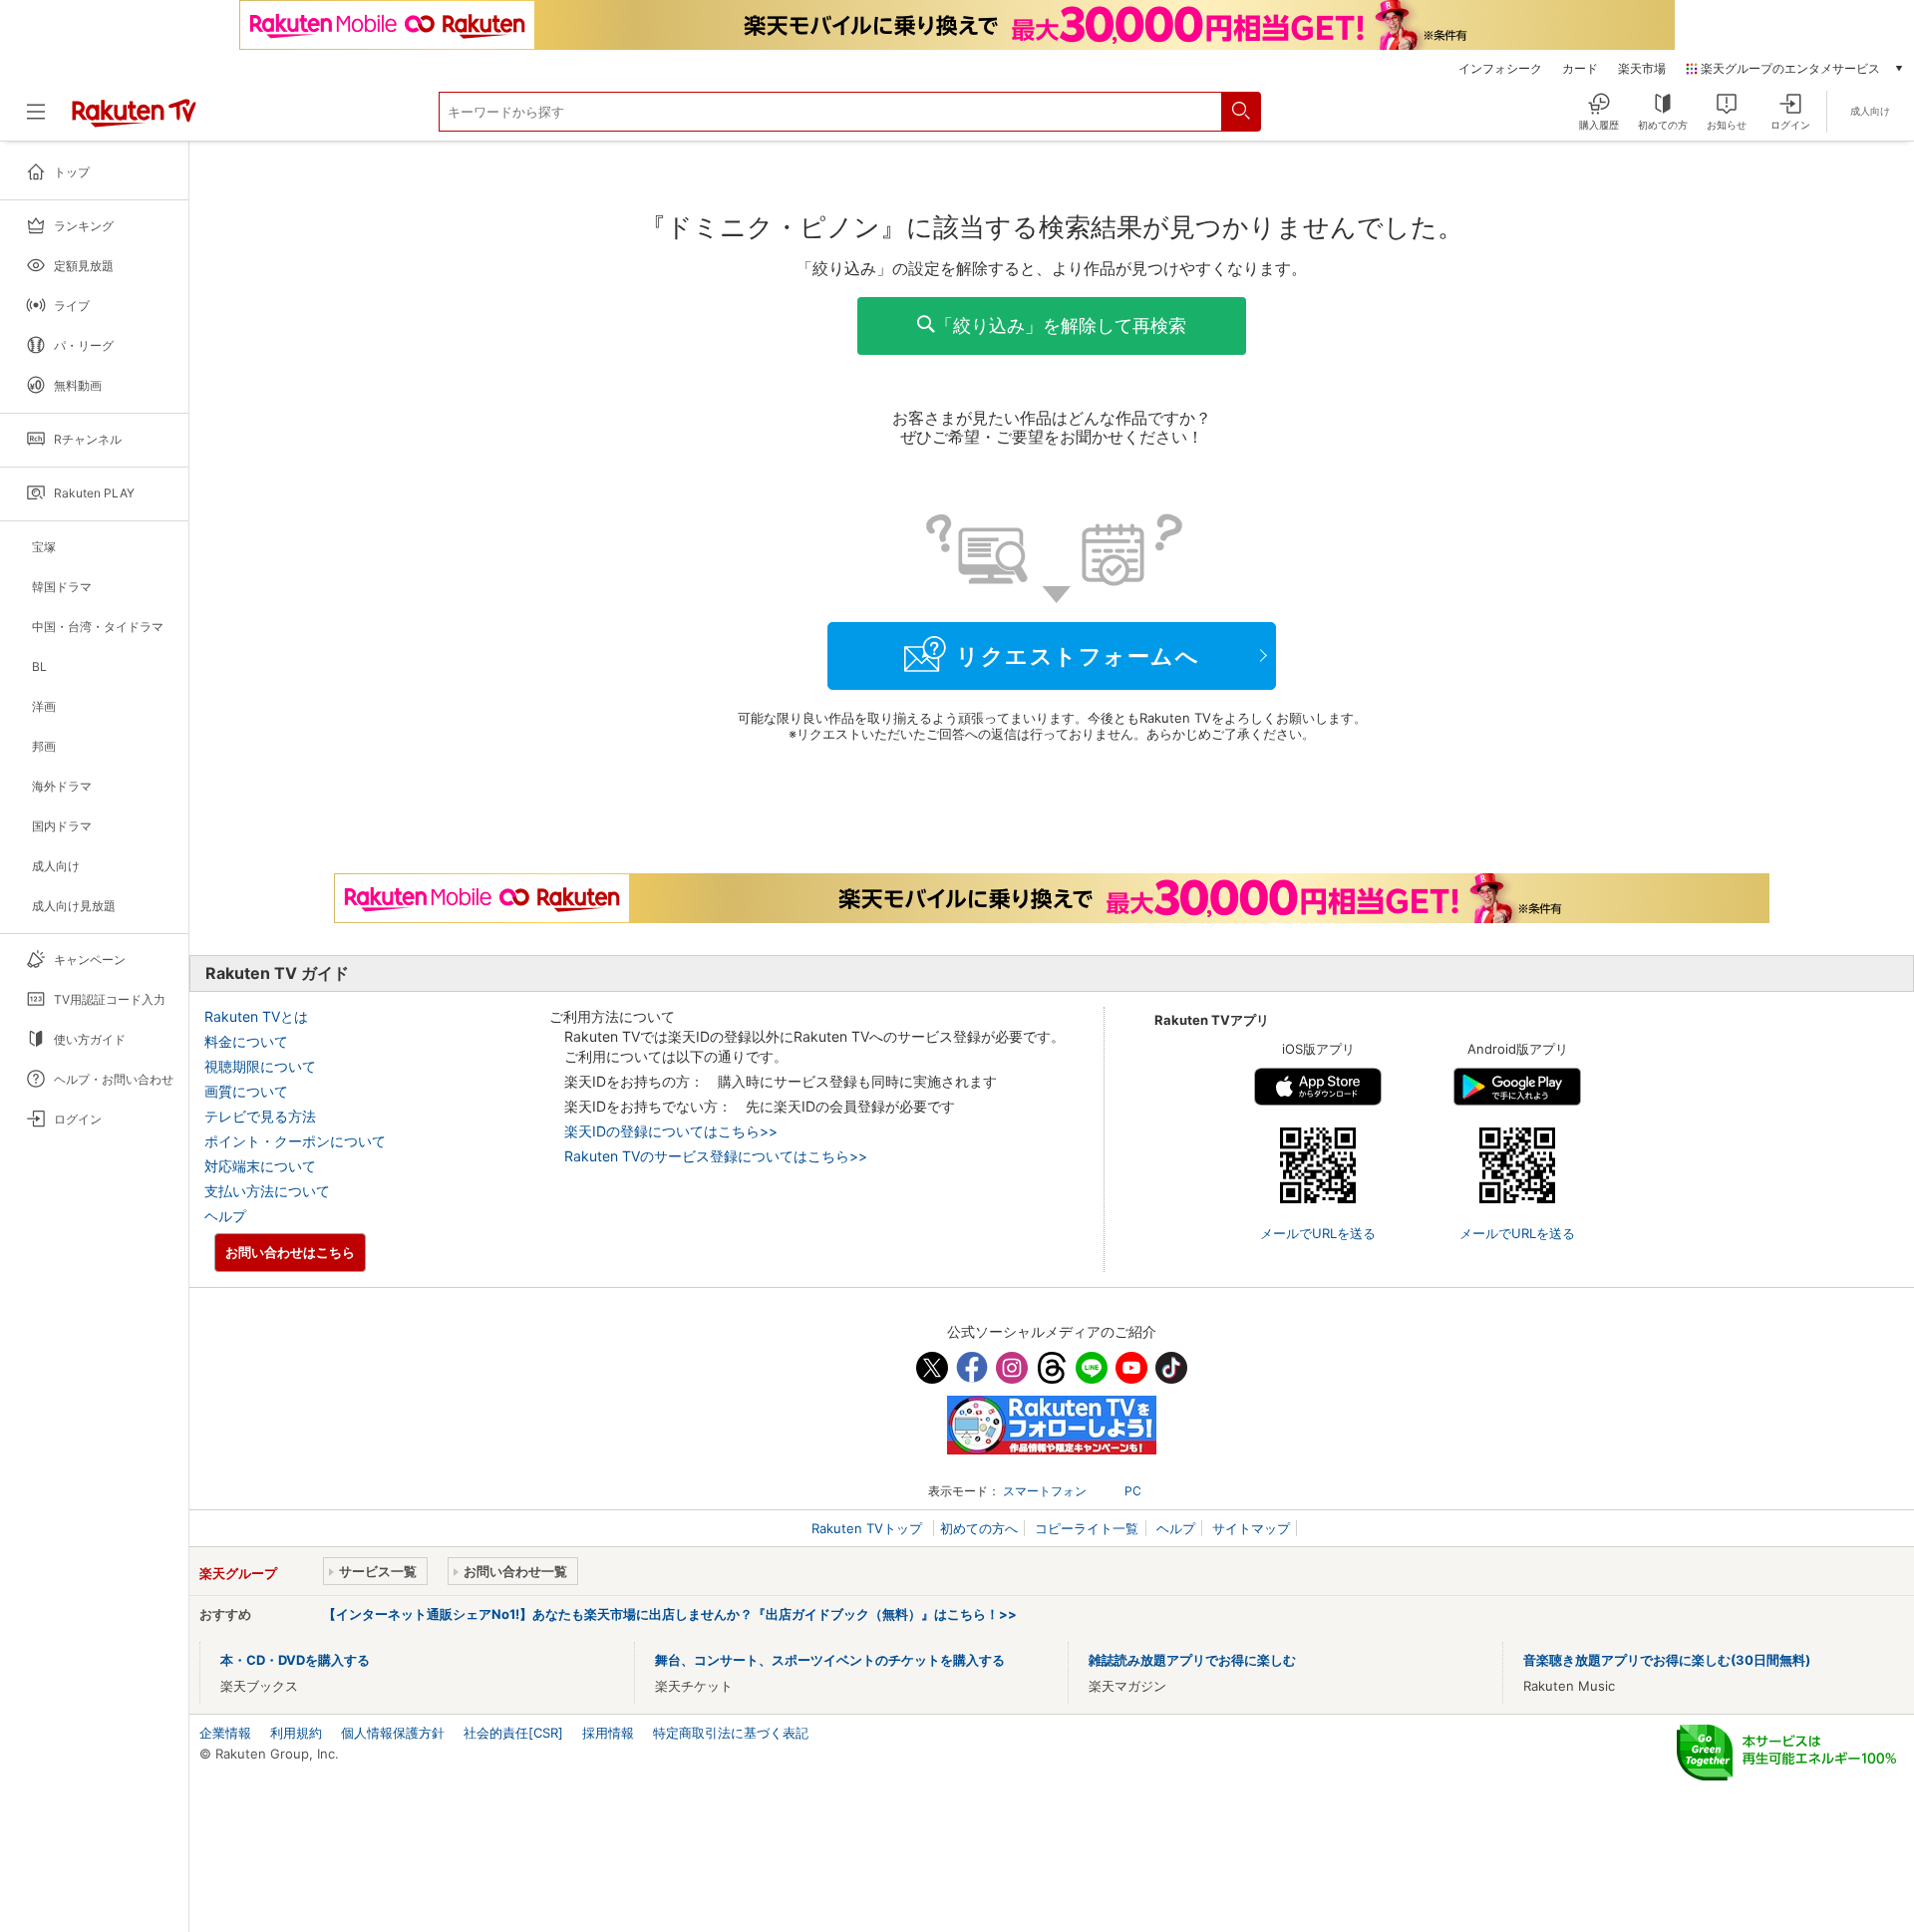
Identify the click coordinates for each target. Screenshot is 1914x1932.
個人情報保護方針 (393, 1733)
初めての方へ (979, 1528)
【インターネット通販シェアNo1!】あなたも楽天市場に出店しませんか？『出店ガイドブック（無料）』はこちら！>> (670, 1614)
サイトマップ (1251, 1528)
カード (1580, 69)
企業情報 (225, 1733)
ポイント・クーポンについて (295, 1141)
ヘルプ (225, 1216)
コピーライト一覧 (1087, 1528)
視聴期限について (260, 1066)
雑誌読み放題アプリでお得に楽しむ (1192, 1660)
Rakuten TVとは (256, 1016)
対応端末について (260, 1166)
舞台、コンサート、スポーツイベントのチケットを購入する (830, 1660)
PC (1133, 1491)
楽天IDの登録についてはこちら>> (671, 1131)
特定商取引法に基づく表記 (731, 1733)
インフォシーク (1500, 69)
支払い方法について (267, 1191)
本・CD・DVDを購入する (295, 1660)
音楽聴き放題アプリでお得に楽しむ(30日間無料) (1667, 1660)
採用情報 (608, 1733)
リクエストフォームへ (1078, 656)
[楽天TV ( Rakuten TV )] (134, 120)
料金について (246, 1041)
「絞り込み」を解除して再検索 (1061, 325)
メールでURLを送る (1318, 1233)
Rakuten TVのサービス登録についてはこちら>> (716, 1156)
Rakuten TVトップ (869, 1528)
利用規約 (296, 1733)
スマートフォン (1045, 1491)
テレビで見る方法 (260, 1116)
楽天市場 (1642, 69)
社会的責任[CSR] (513, 1733)
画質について (246, 1091)
